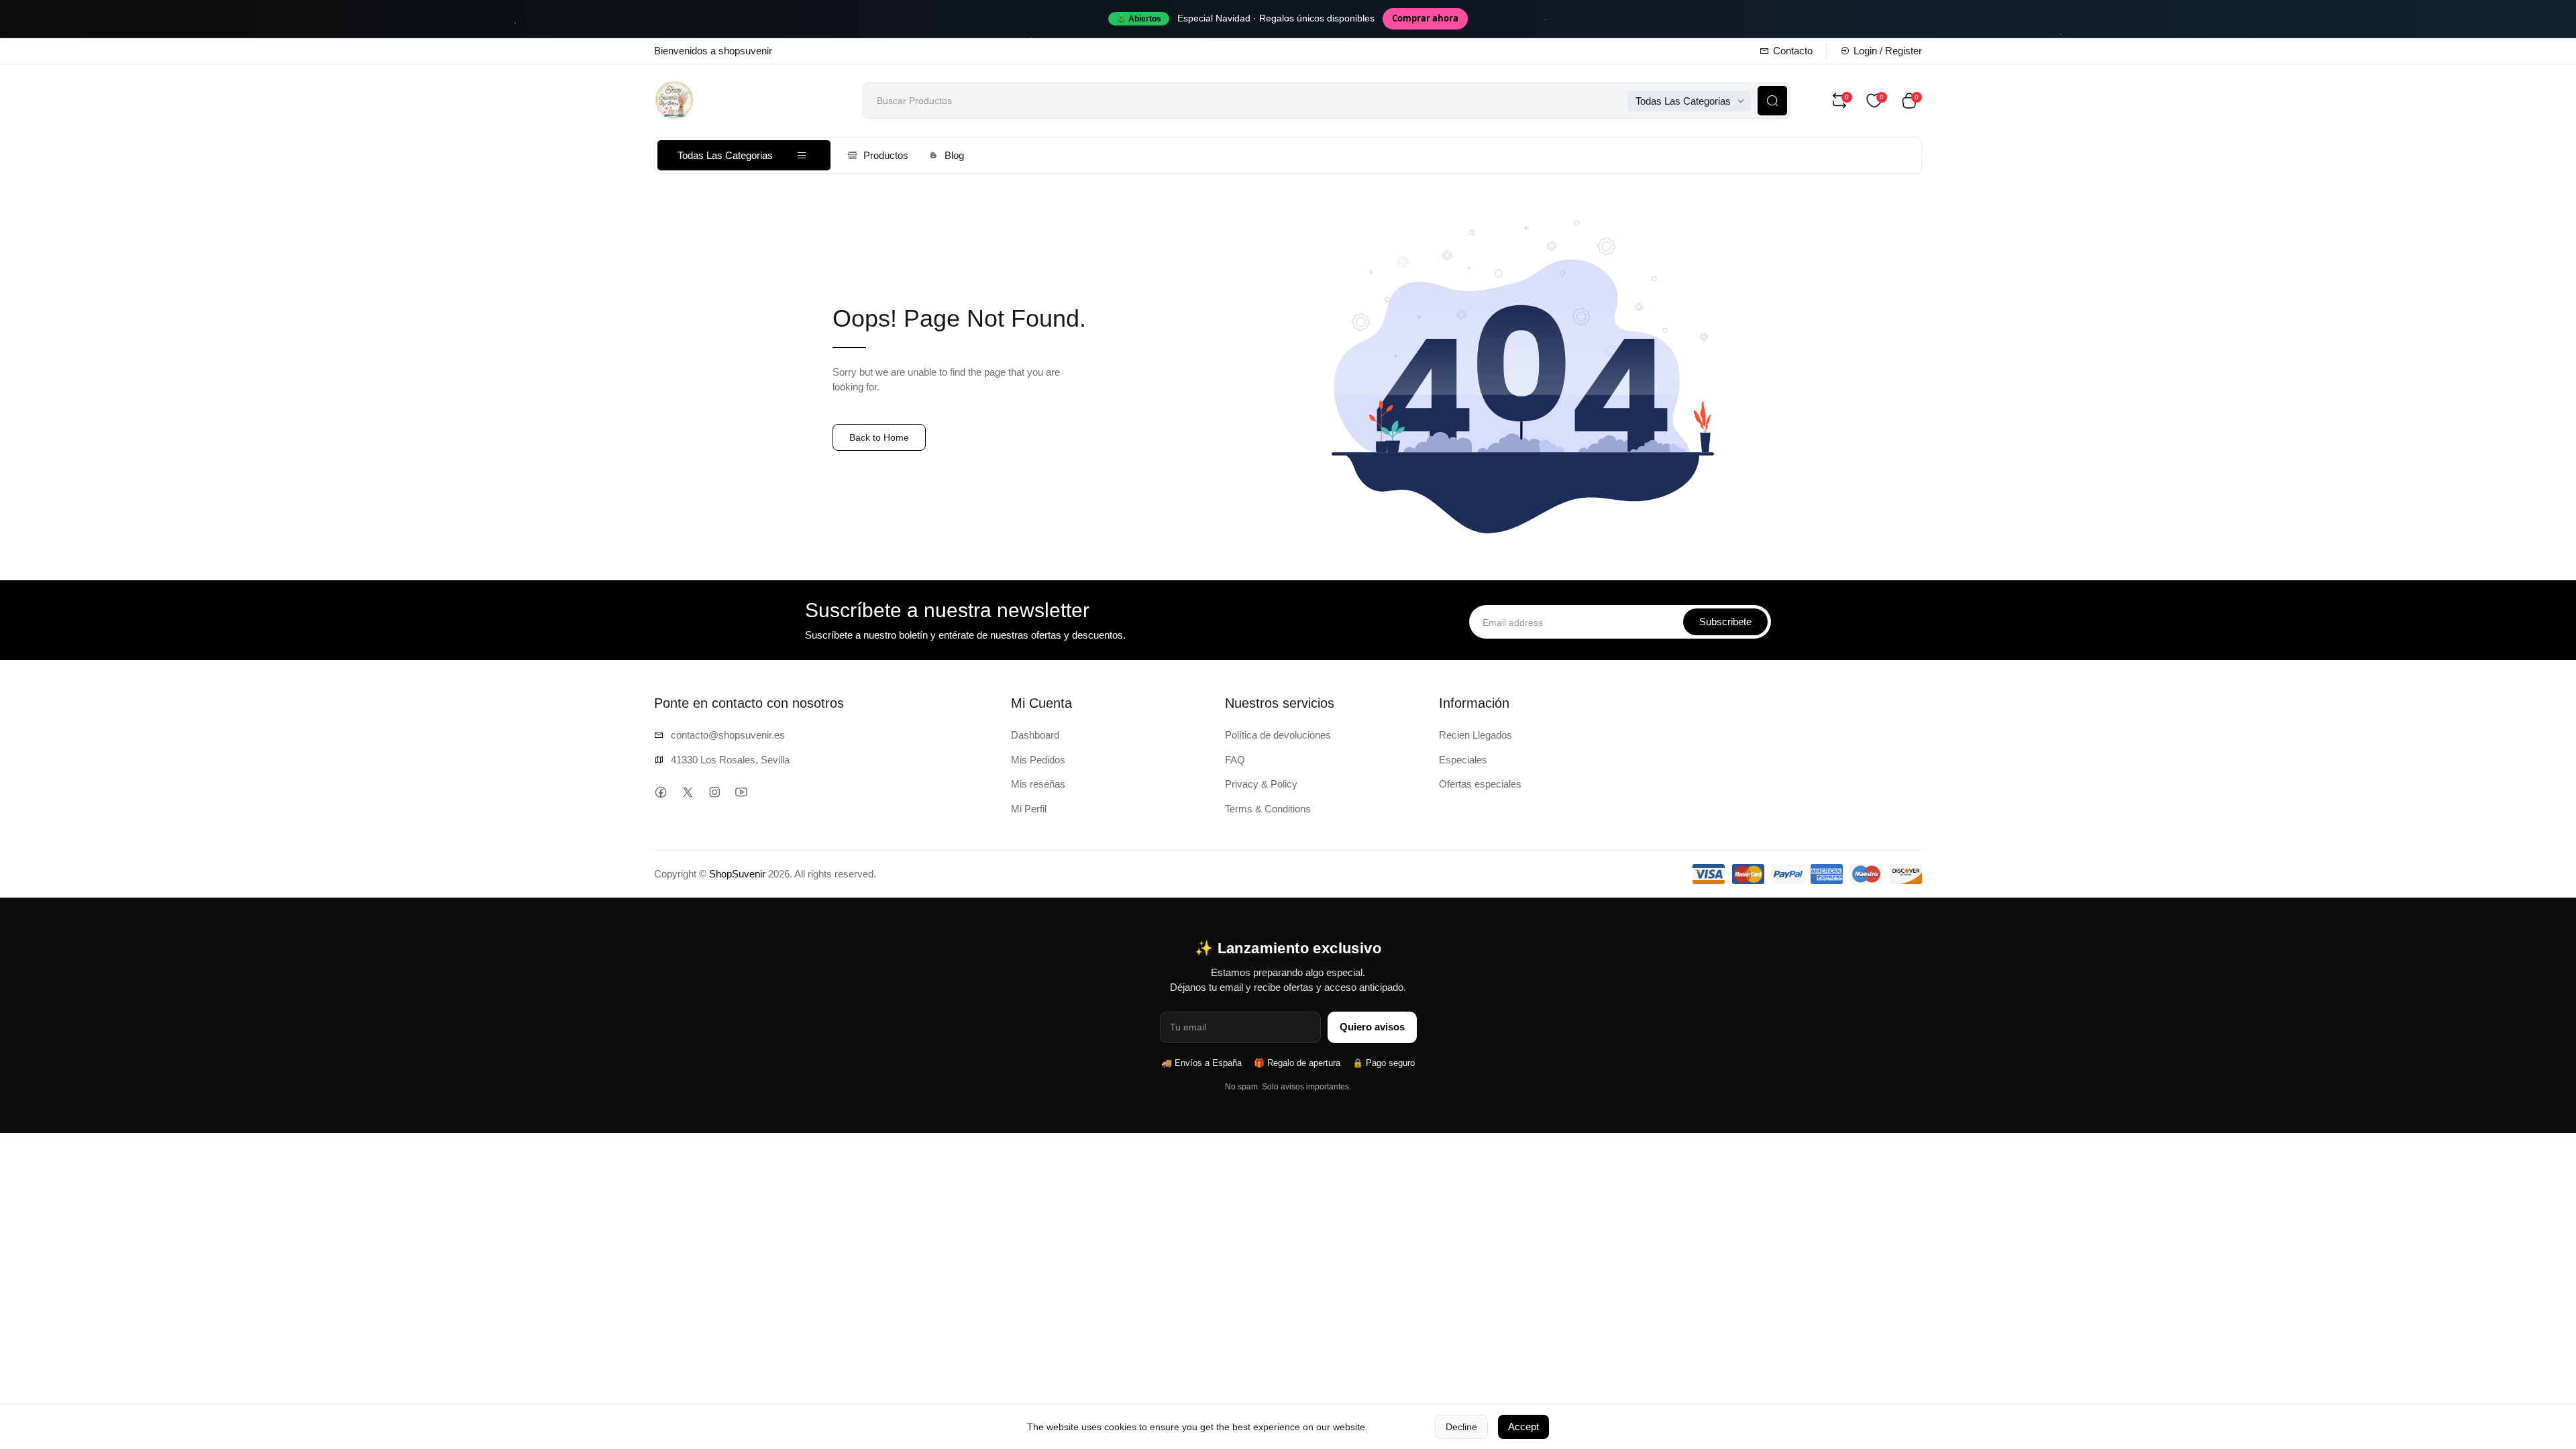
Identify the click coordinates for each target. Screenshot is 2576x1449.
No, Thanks (1389, 780)
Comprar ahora (1425, 18)
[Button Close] (1511, 594)
